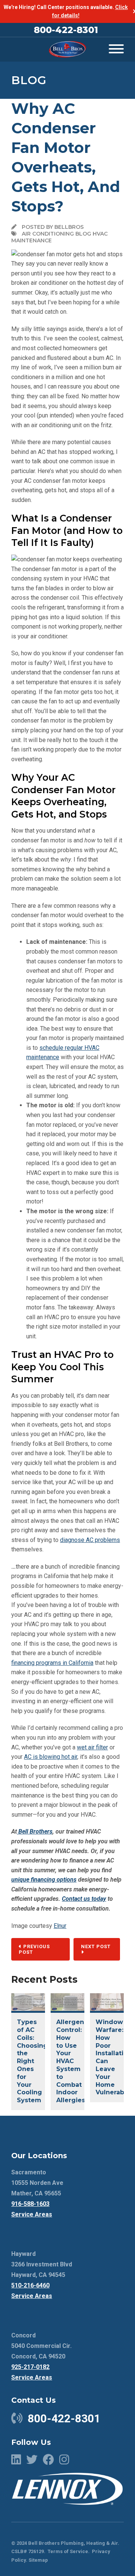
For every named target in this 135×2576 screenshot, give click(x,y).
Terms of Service (68, 2551)
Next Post (96, 1946)
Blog (29, 80)
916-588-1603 (30, 2204)
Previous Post (34, 1949)
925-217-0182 (30, 2367)
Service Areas (32, 2214)
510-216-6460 (30, 2285)
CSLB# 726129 (28, 2551)
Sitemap (38, 2560)
